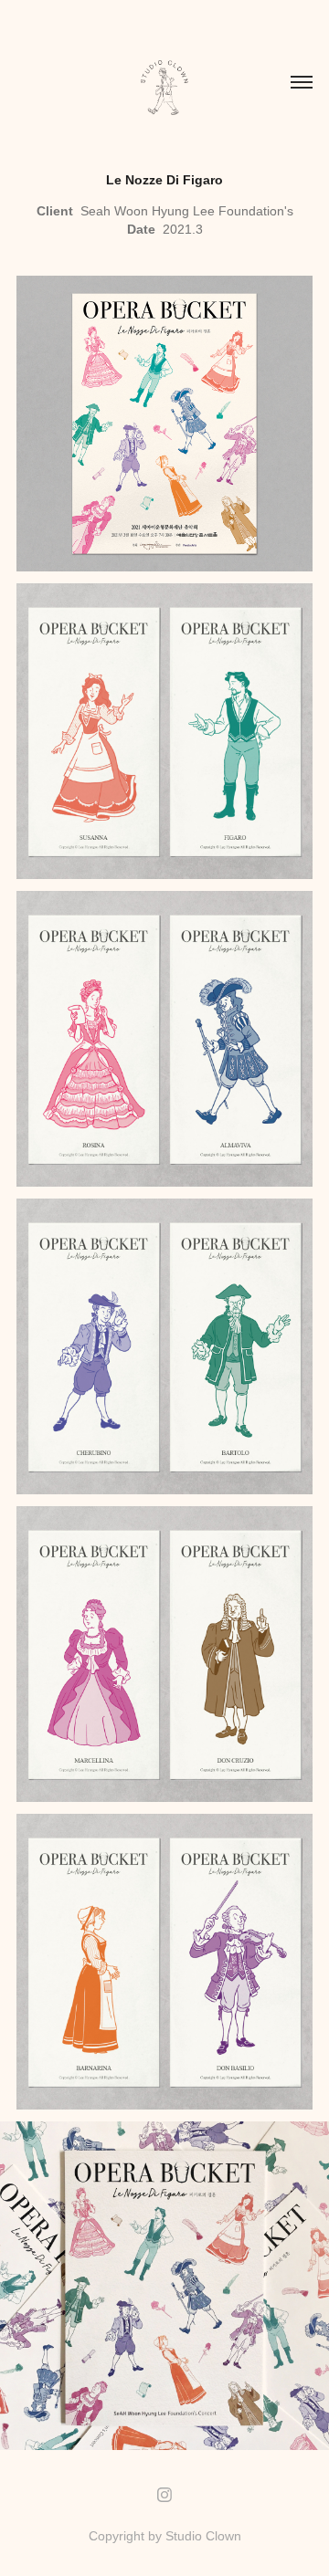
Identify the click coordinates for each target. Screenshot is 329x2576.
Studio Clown (203, 2536)
